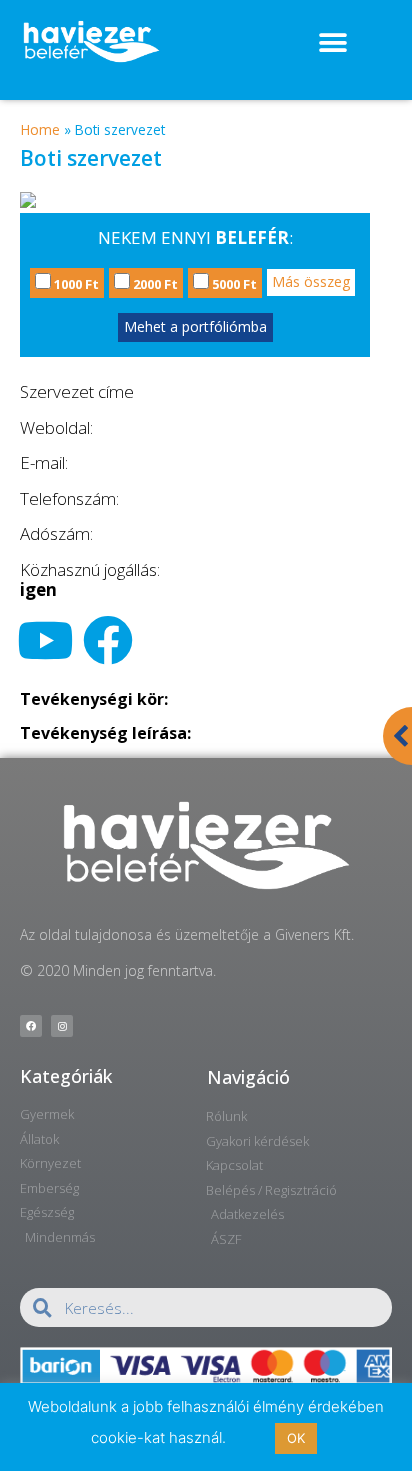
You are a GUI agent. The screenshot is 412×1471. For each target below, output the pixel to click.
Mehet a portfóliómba (195, 326)
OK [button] (296, 1438)
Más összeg (311, 281)
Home (40, 129)
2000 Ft (154, 284)
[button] (332, 42)
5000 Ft (233, 284)
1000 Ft (75, 284)
